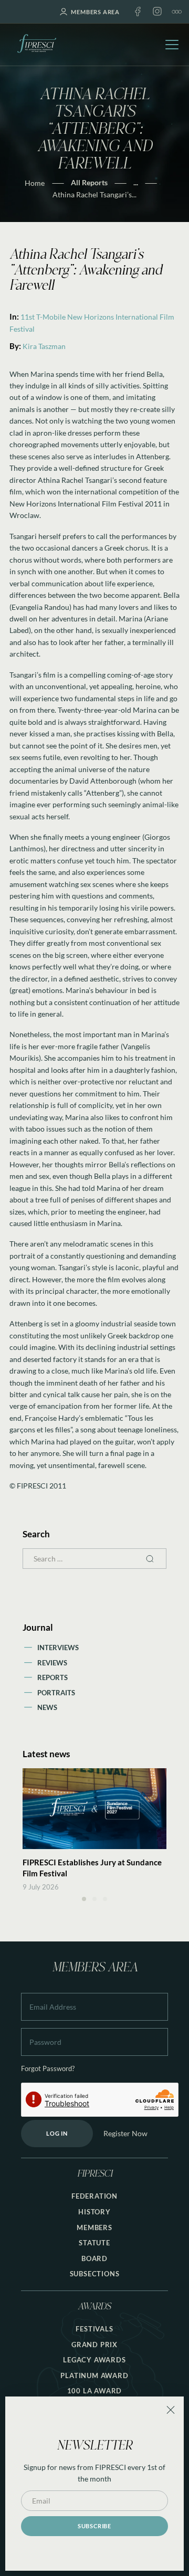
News (47, 1707)
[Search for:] (94, 1559)
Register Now (125, 2133)
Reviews (52, 1663)
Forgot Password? (48, 2069)
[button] (84, 1899)
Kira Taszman (44, 346)
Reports (52, 1677)
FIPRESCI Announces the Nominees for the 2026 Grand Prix (89, 1868)
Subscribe (94, 2526)
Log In (57, 2133)
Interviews (58, 1648)
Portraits (56, 1693)
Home (35, 183)
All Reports (89, 182)
